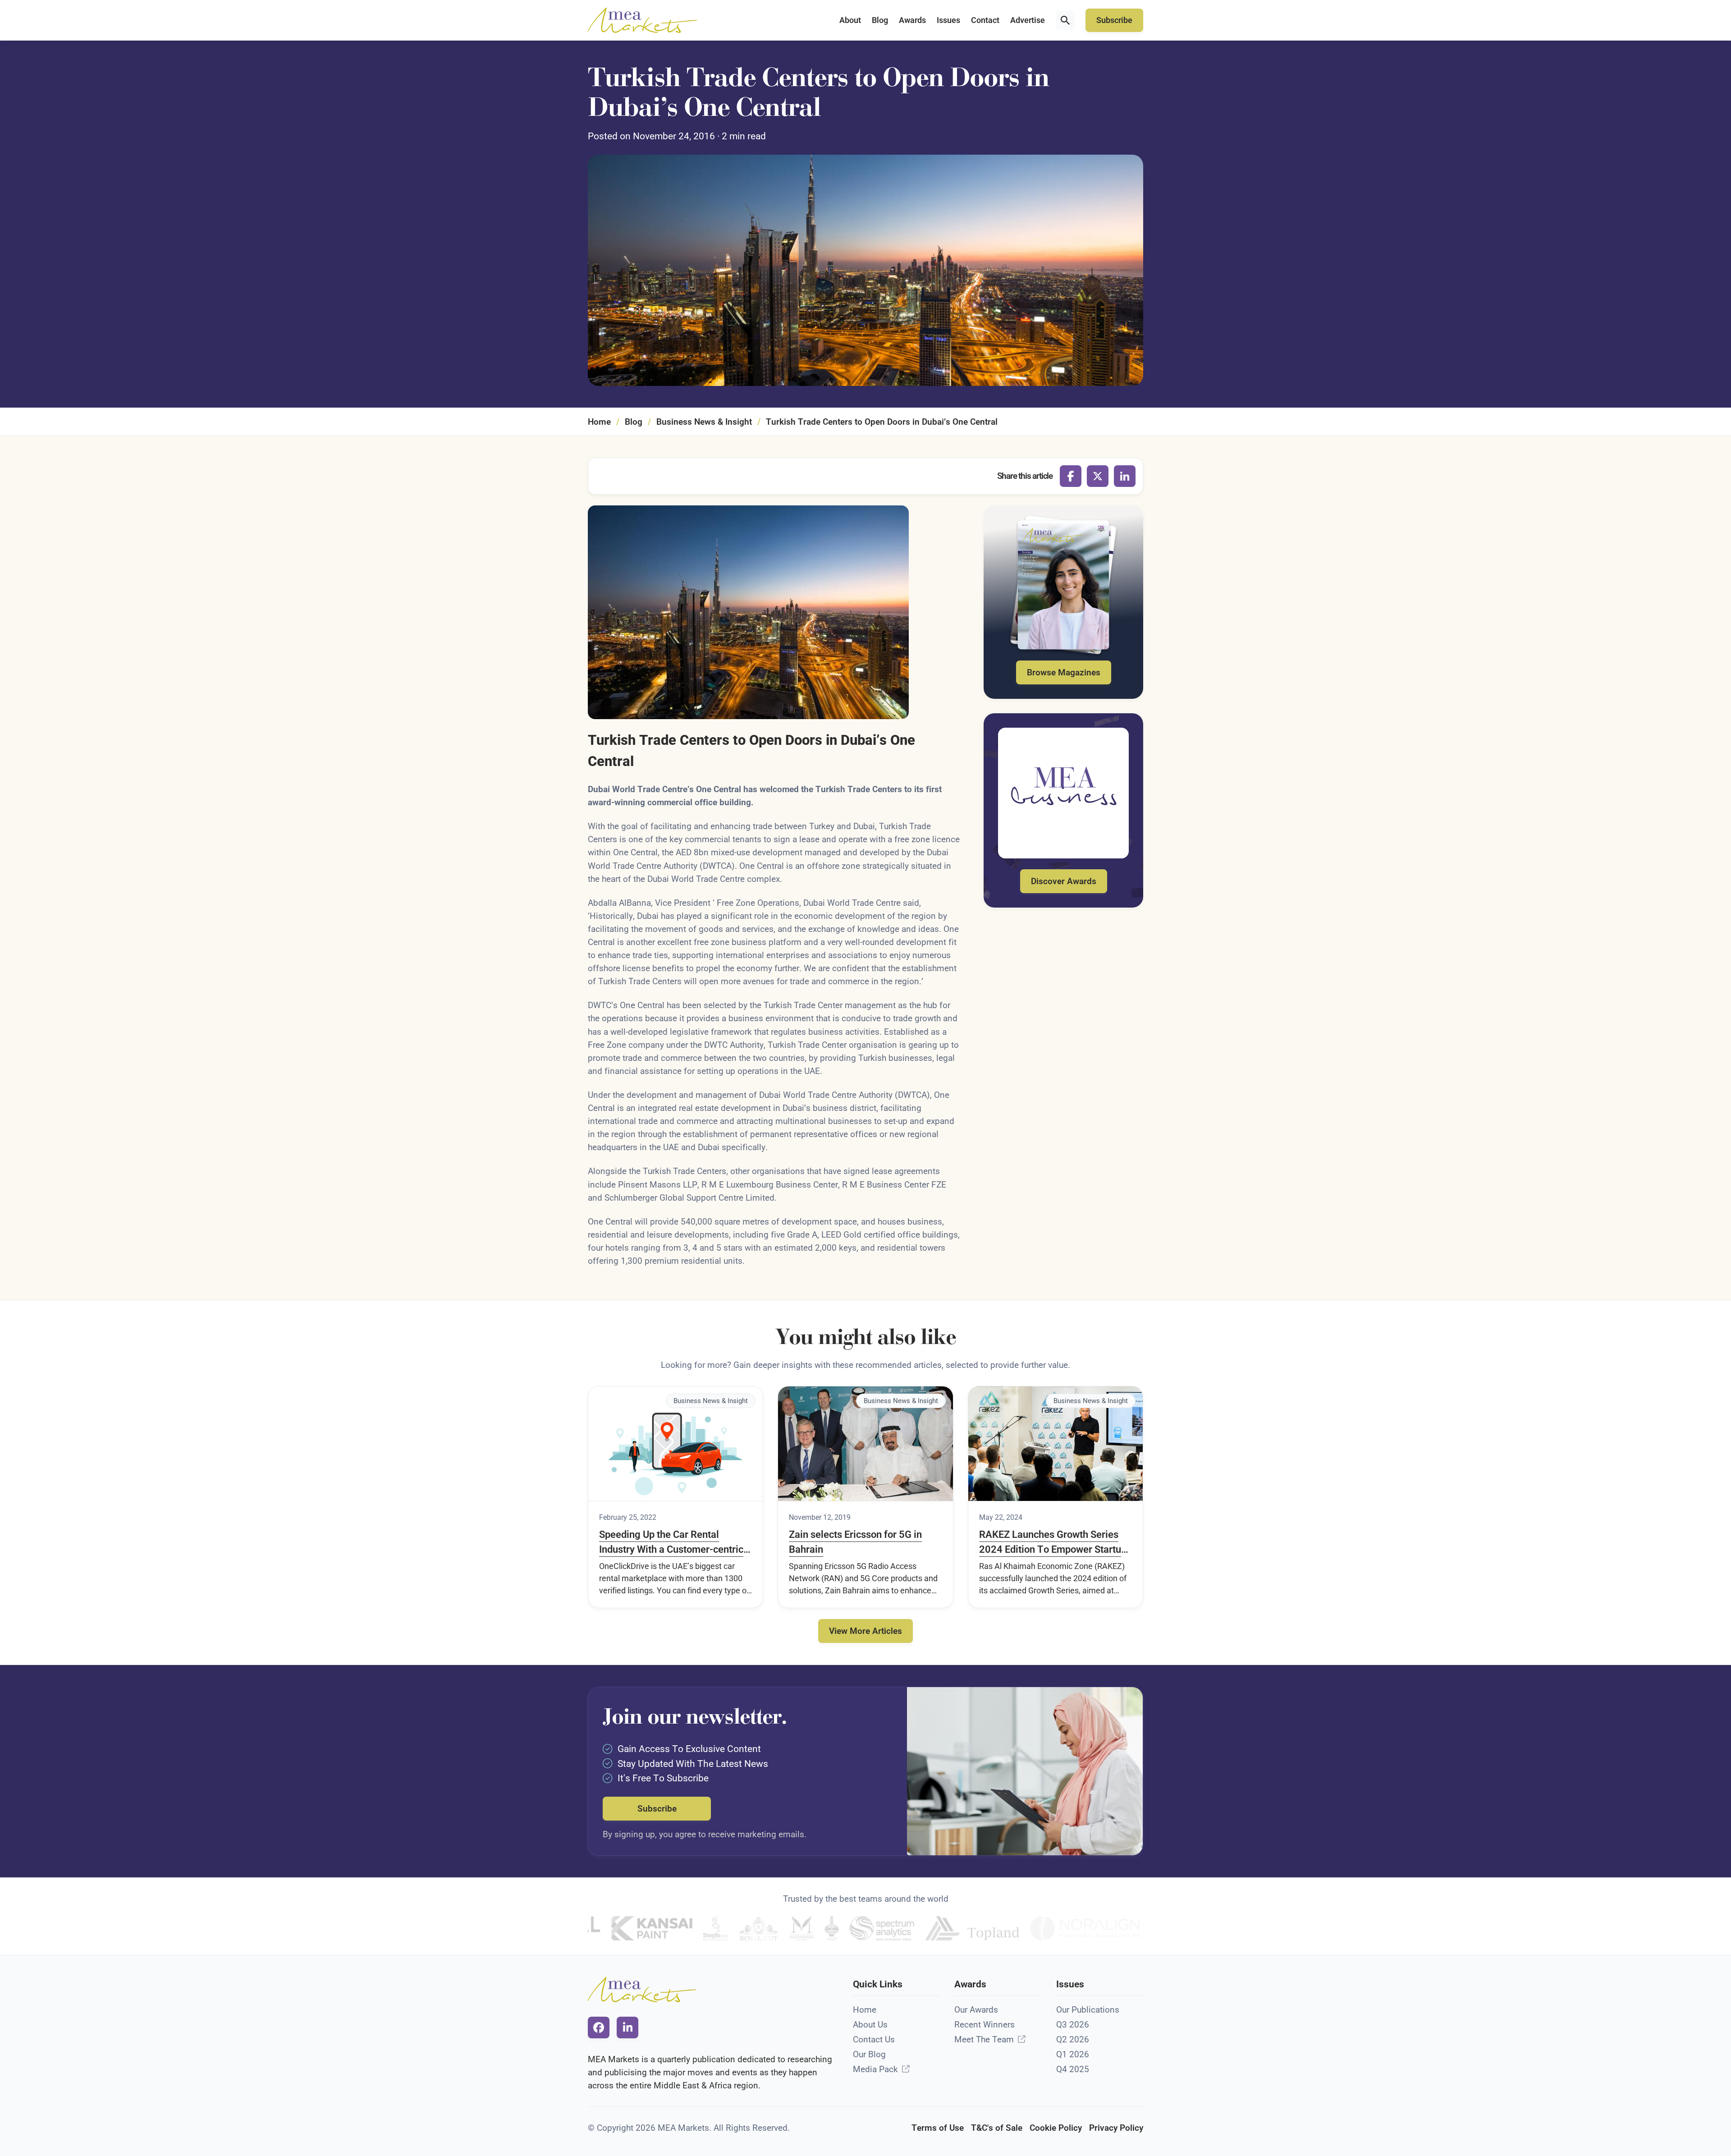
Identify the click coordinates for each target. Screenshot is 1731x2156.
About (850, 20)
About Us (870, 2025)
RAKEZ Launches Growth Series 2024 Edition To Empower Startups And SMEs (1055, 1543)
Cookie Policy (1056, 2128)
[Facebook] (1071, 476)
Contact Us (874, 2039)
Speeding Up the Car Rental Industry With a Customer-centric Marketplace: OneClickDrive (671, 1543)
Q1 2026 (1073, 2054)
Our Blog (869, 2054)
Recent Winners (985, 2025)
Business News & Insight (704, 422)
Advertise (1028, 20)
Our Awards (976, 2010)
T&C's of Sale (997, 2128)
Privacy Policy (1116, 2128)
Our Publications (1088, 2010)
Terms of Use (938, 2128)
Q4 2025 (1073, 2069)
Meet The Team (984, 2039)
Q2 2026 (1073, 2039)
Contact (985, 20)
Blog (880, 20)
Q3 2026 (1073, 2025)
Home (599, 422)
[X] (1098, 476)
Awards (912, 20)
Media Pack (875, 2069)
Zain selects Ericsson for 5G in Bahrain (855, 1542)
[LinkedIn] (1125, 476)
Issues (948, 20)
